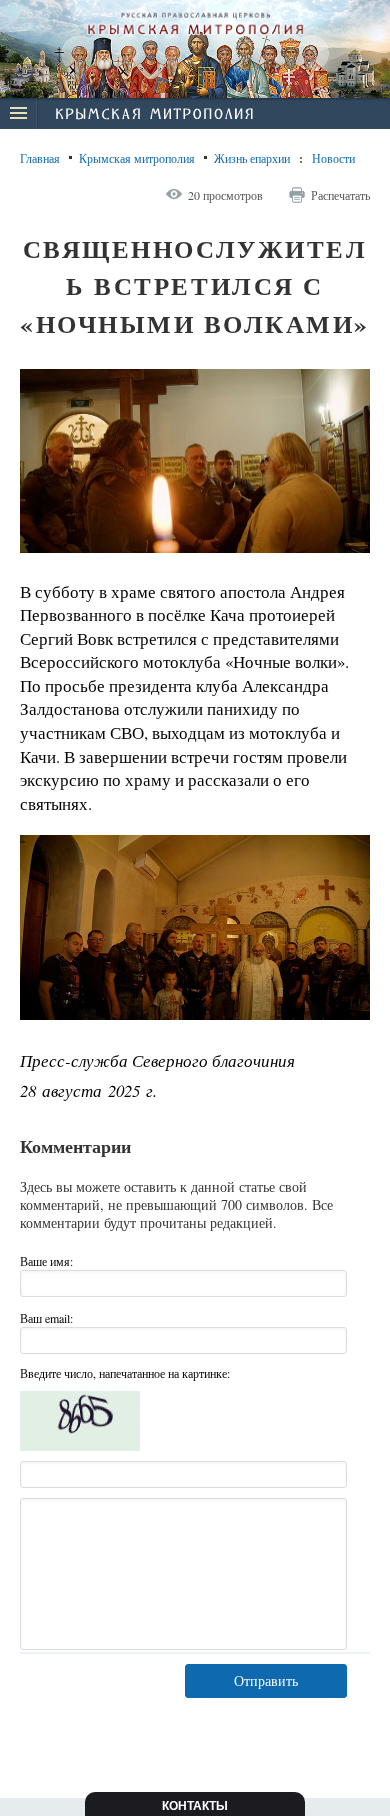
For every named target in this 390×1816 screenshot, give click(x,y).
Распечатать (340, 195)
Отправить (266, 1680)
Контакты (195, 1806)
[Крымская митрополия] (154, 116)
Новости (333, 158)
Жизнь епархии (252, 158)
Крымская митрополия (137, 158)
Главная (40, 158)
